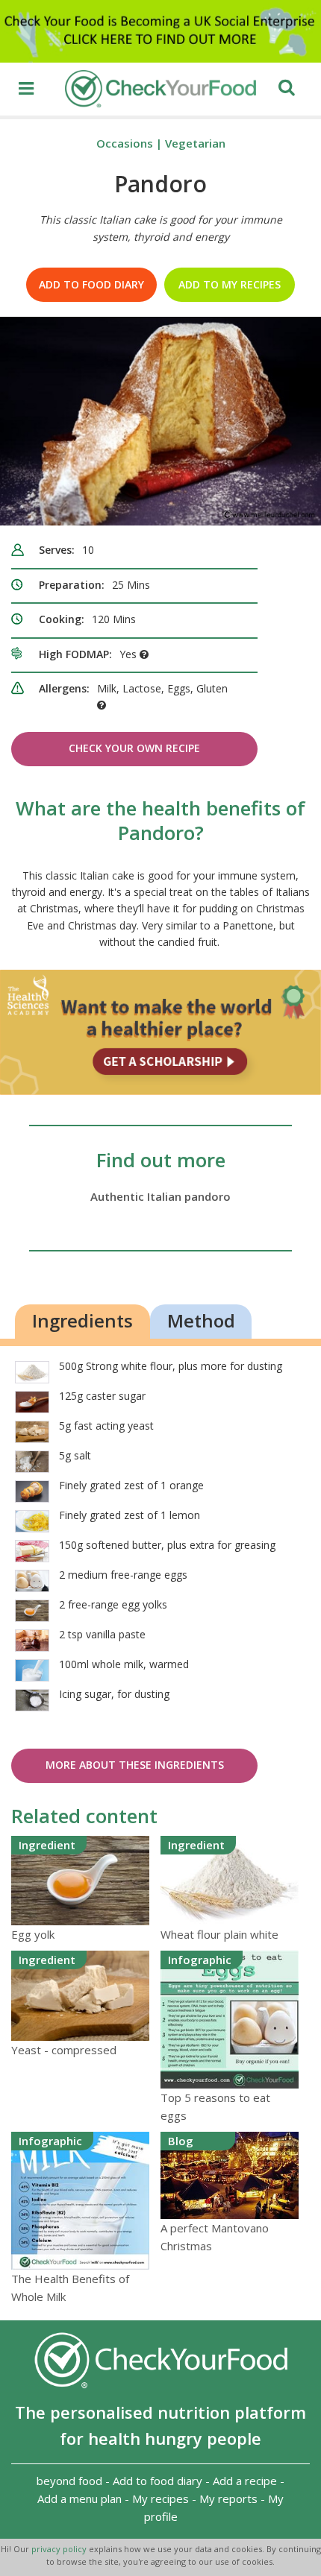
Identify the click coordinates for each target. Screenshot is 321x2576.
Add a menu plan (80, 2498)
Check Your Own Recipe (134, 748)
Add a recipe (245, 2481)
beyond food (69, 2481)
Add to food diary (91, 284)
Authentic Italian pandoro (160, 1196)
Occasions (125, 143)
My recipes (160, 2498)
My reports (228, 2498)
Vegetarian (195, 143)
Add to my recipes (230, 284)
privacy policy (60, 2549)
